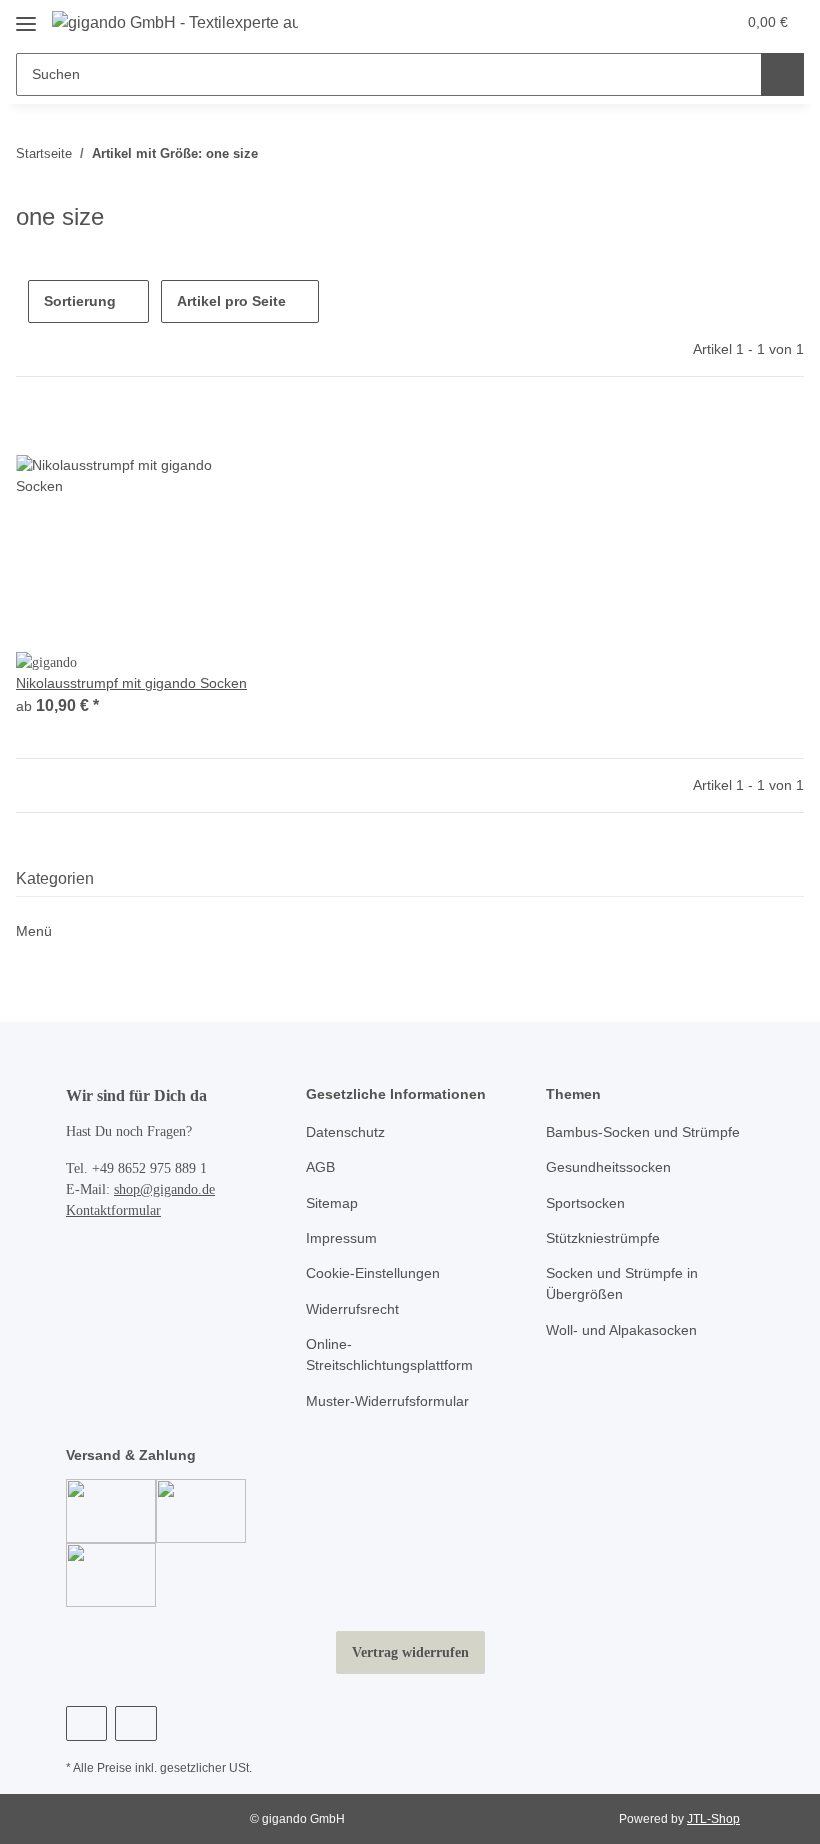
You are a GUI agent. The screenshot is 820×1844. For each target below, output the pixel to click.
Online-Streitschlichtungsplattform (389, 1354)
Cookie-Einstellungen (373, 1273)
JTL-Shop (713, 1819)
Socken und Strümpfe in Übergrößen (622, 1283)
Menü (34, 931)
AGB (320, 1167)
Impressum (341, 1238)
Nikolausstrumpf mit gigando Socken (131, 683)
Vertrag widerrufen (410, 1652)
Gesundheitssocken (608, 1167)
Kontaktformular (113, 1210)
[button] (641, 22)
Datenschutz (345, 1132)
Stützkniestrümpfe (603, 1238)
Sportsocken (585, 1203)
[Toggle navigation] (26, 16)
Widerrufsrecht (352, 1309)
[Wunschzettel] (681, 22)
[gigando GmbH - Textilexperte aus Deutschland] (175, 23)
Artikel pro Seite (231, 301)
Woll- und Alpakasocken (621, 1330)
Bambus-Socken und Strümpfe (643, 1132)
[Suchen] (782, 74)
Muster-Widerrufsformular (387, 1401)
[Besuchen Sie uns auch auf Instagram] (135, 1723)
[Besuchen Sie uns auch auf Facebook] (86, 1723)
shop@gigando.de (164, 1189)
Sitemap (332, 1203)
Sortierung (80, 301)
